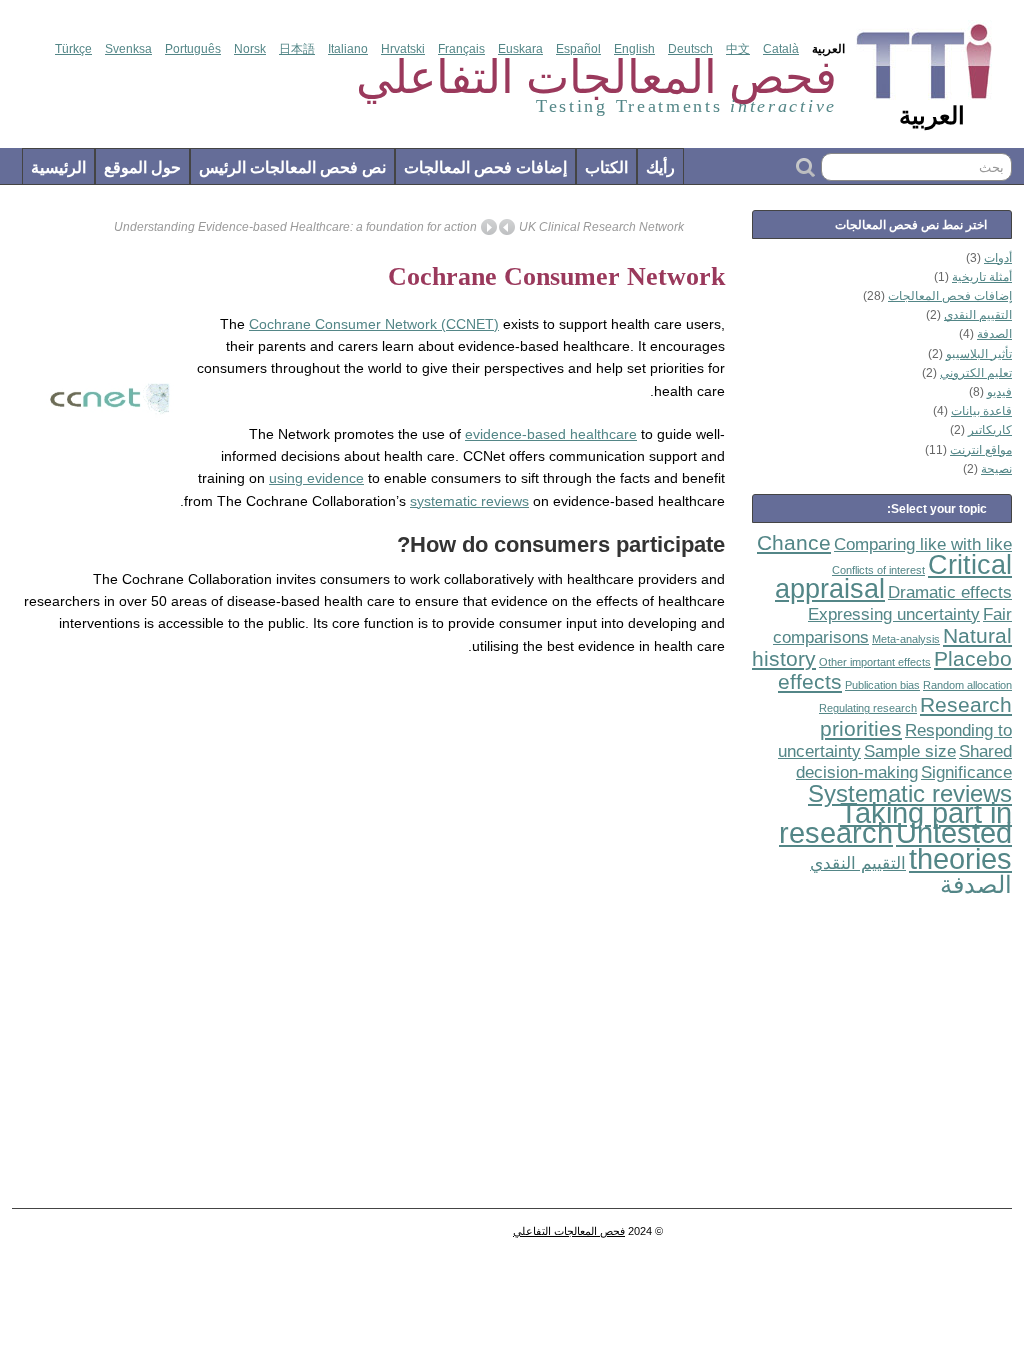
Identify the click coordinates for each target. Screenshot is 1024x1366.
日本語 (297, 49)
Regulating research (868, 708)
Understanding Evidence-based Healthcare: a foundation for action (295, 227)
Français (461, 49)
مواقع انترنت (981, 450)
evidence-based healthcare (551, 434)
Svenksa (128, 49)
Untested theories (954, 845)
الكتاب (606, 167)
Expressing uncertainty (894, 614)
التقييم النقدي (978, 315)
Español (578, 49)
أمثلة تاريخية (982, 277)
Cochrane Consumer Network (556, 276)
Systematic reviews (910, 793)
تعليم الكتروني (976, 373)
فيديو (999, 392)
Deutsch (690, 49)
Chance (794, 542)
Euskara (520, 49)
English (634, 49)
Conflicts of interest (878, 570)
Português (193, 49)
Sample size (910, 751)
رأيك (660, 167)
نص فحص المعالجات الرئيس (292, 167)
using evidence (316, 478)
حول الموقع (142, 167)
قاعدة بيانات (981, 411)
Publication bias (882, 685)
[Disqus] (374, 938)
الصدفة (994, 334)
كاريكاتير (990, 430)
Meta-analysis (906, 639)
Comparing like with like (923, 544)
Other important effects (875, 662)
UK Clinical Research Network (601, 227)
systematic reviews (469, 501)
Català (781, 49)
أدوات (998, 258)
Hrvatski (403, 49)
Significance (966, 772)
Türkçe (73, 49)
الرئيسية (58, 167)
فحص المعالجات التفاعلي (569, 1231)
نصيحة (996, 469)
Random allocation (967, 685)
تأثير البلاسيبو (979, 354)
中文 (738, 49)
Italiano (348, 49)
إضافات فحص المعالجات (485, 167)
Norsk (250, 49)
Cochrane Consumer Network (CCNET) (374, 324)
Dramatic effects (950, 592)
